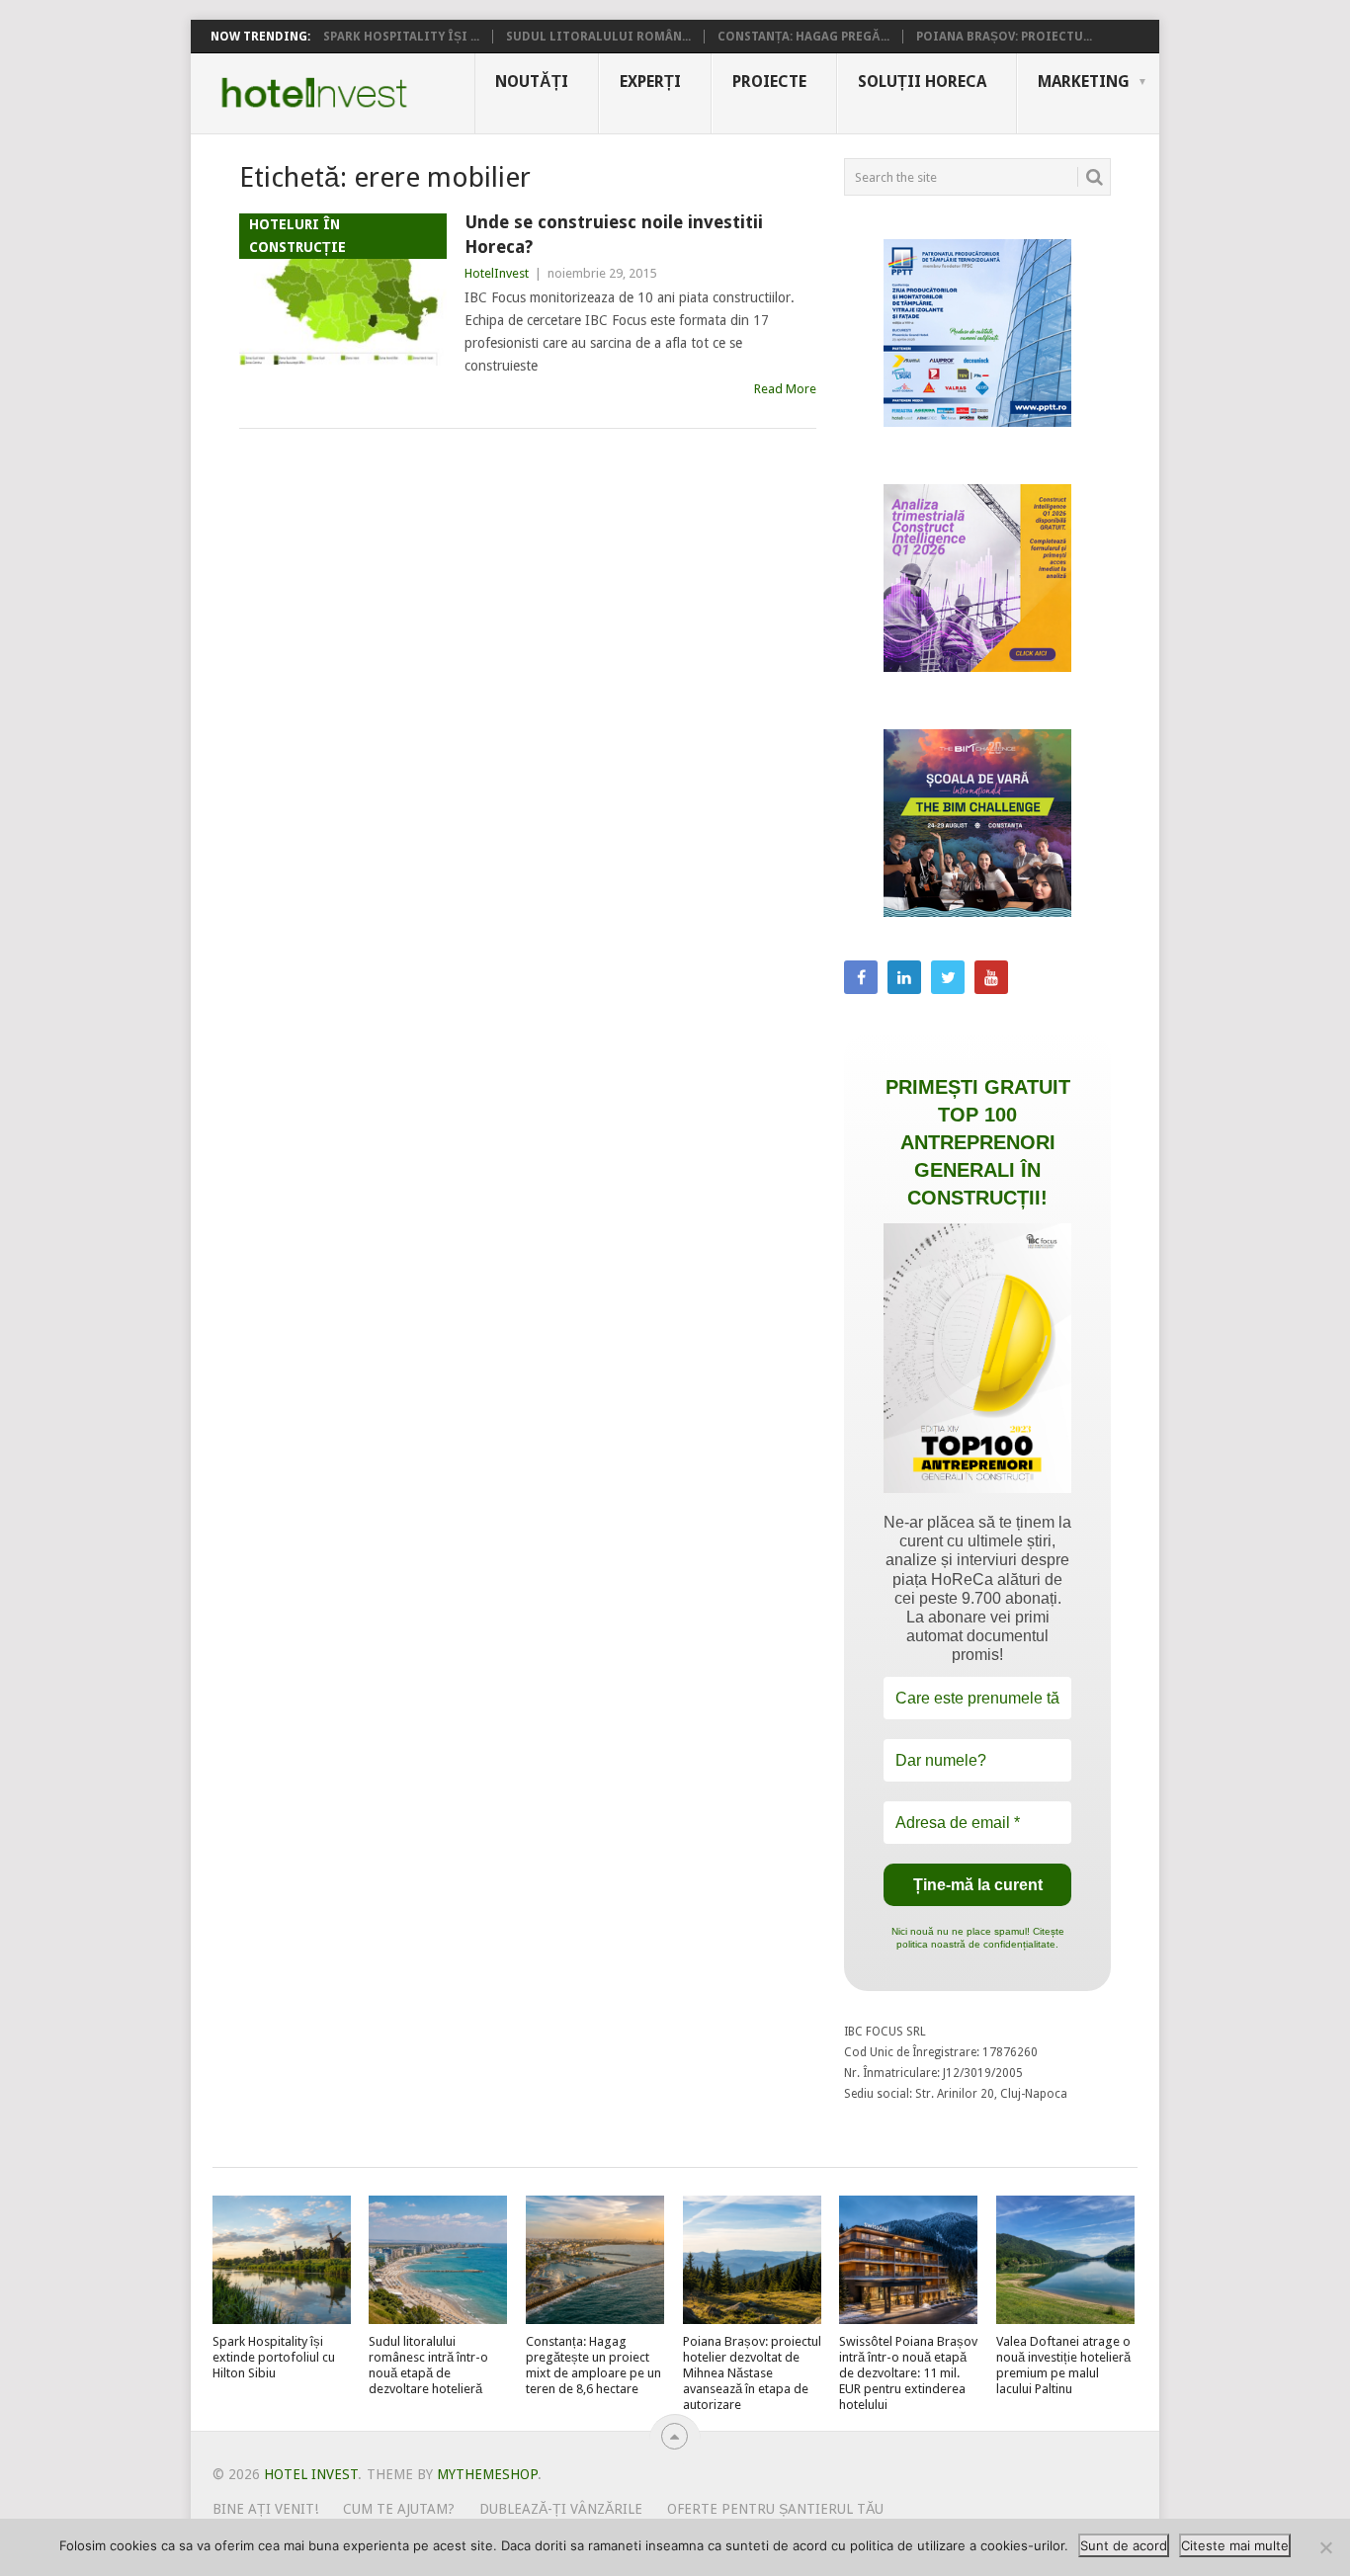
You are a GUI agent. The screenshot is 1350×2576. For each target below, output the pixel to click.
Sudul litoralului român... (598, 37)
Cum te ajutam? (399, 2509)
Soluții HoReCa (922, 82)
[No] (1325, 2547)
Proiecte (769, 82)
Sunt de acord (1124, 2545)
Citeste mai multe (1235, 2545)
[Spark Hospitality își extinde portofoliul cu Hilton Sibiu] (282, 2260)
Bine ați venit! (265, 2509)
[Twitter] (948, 977)
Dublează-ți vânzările (561, 2509)
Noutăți (532, 82)
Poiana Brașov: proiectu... (1004, 37)
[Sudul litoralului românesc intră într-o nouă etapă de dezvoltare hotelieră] (438, 2260)
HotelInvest (497, 273)
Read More (785, 389)
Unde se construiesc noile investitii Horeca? (614, 234)
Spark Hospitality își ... (401, 37)
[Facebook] (861, 977)
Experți (650, 82)
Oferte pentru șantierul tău (775, 2509)
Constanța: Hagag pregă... (803, 37)
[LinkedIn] (904, 977)
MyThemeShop (487, 2474)
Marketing (1084, 82)
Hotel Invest (314, 93)
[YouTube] (991, 977)
